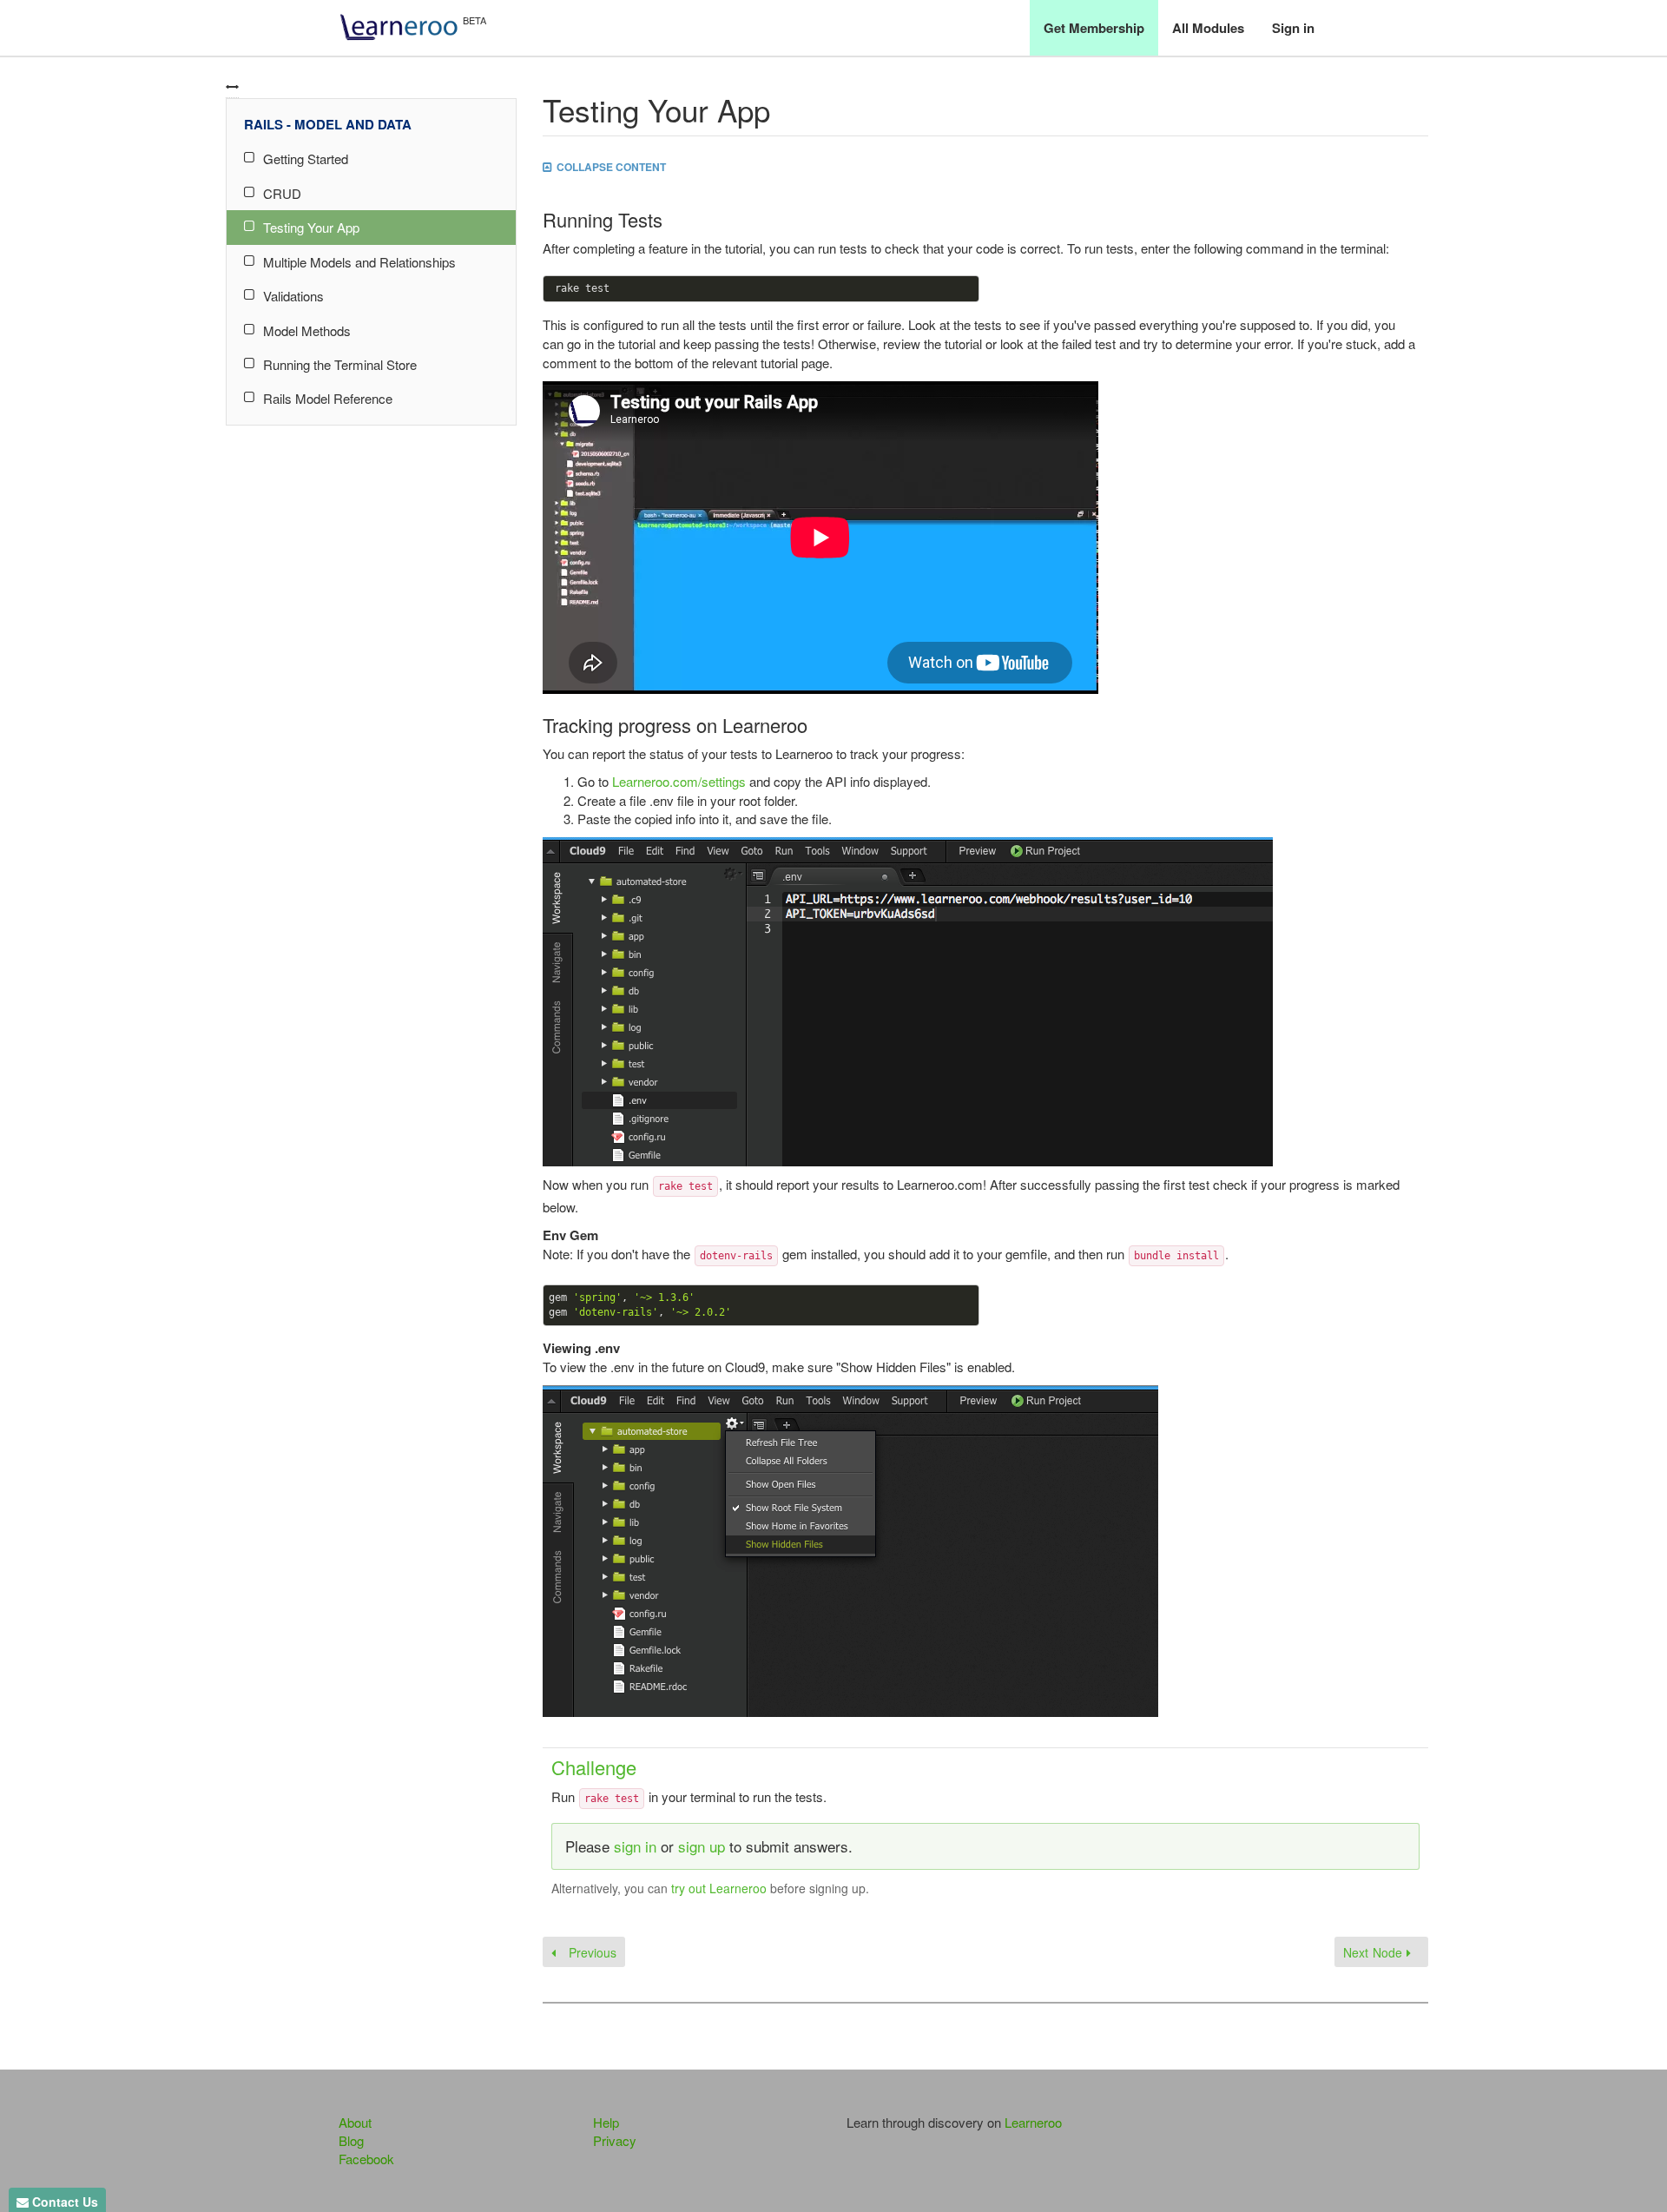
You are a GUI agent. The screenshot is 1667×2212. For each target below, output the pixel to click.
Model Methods (307, 330)
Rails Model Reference (328, 398)
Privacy (615, 2140)
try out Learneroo (719, 1888)
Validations (293, 296)
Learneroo (1033, 2122)
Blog (351, 2140)
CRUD (282, 193)
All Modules (1208, 28)
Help (606, 2122)
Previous (590, 1952)
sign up (702, 1846)
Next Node (1375, 1952)
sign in (635, 1846)
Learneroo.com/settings (679, 781)
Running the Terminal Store (340, 364)
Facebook (366, 2159)
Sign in (1293, 28)
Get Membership (1094, 28)
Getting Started (306, 158)
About (355, 2122)
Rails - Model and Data (328, 124)
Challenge (594, 1767)
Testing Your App (311, 227)
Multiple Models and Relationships (359, 262)
